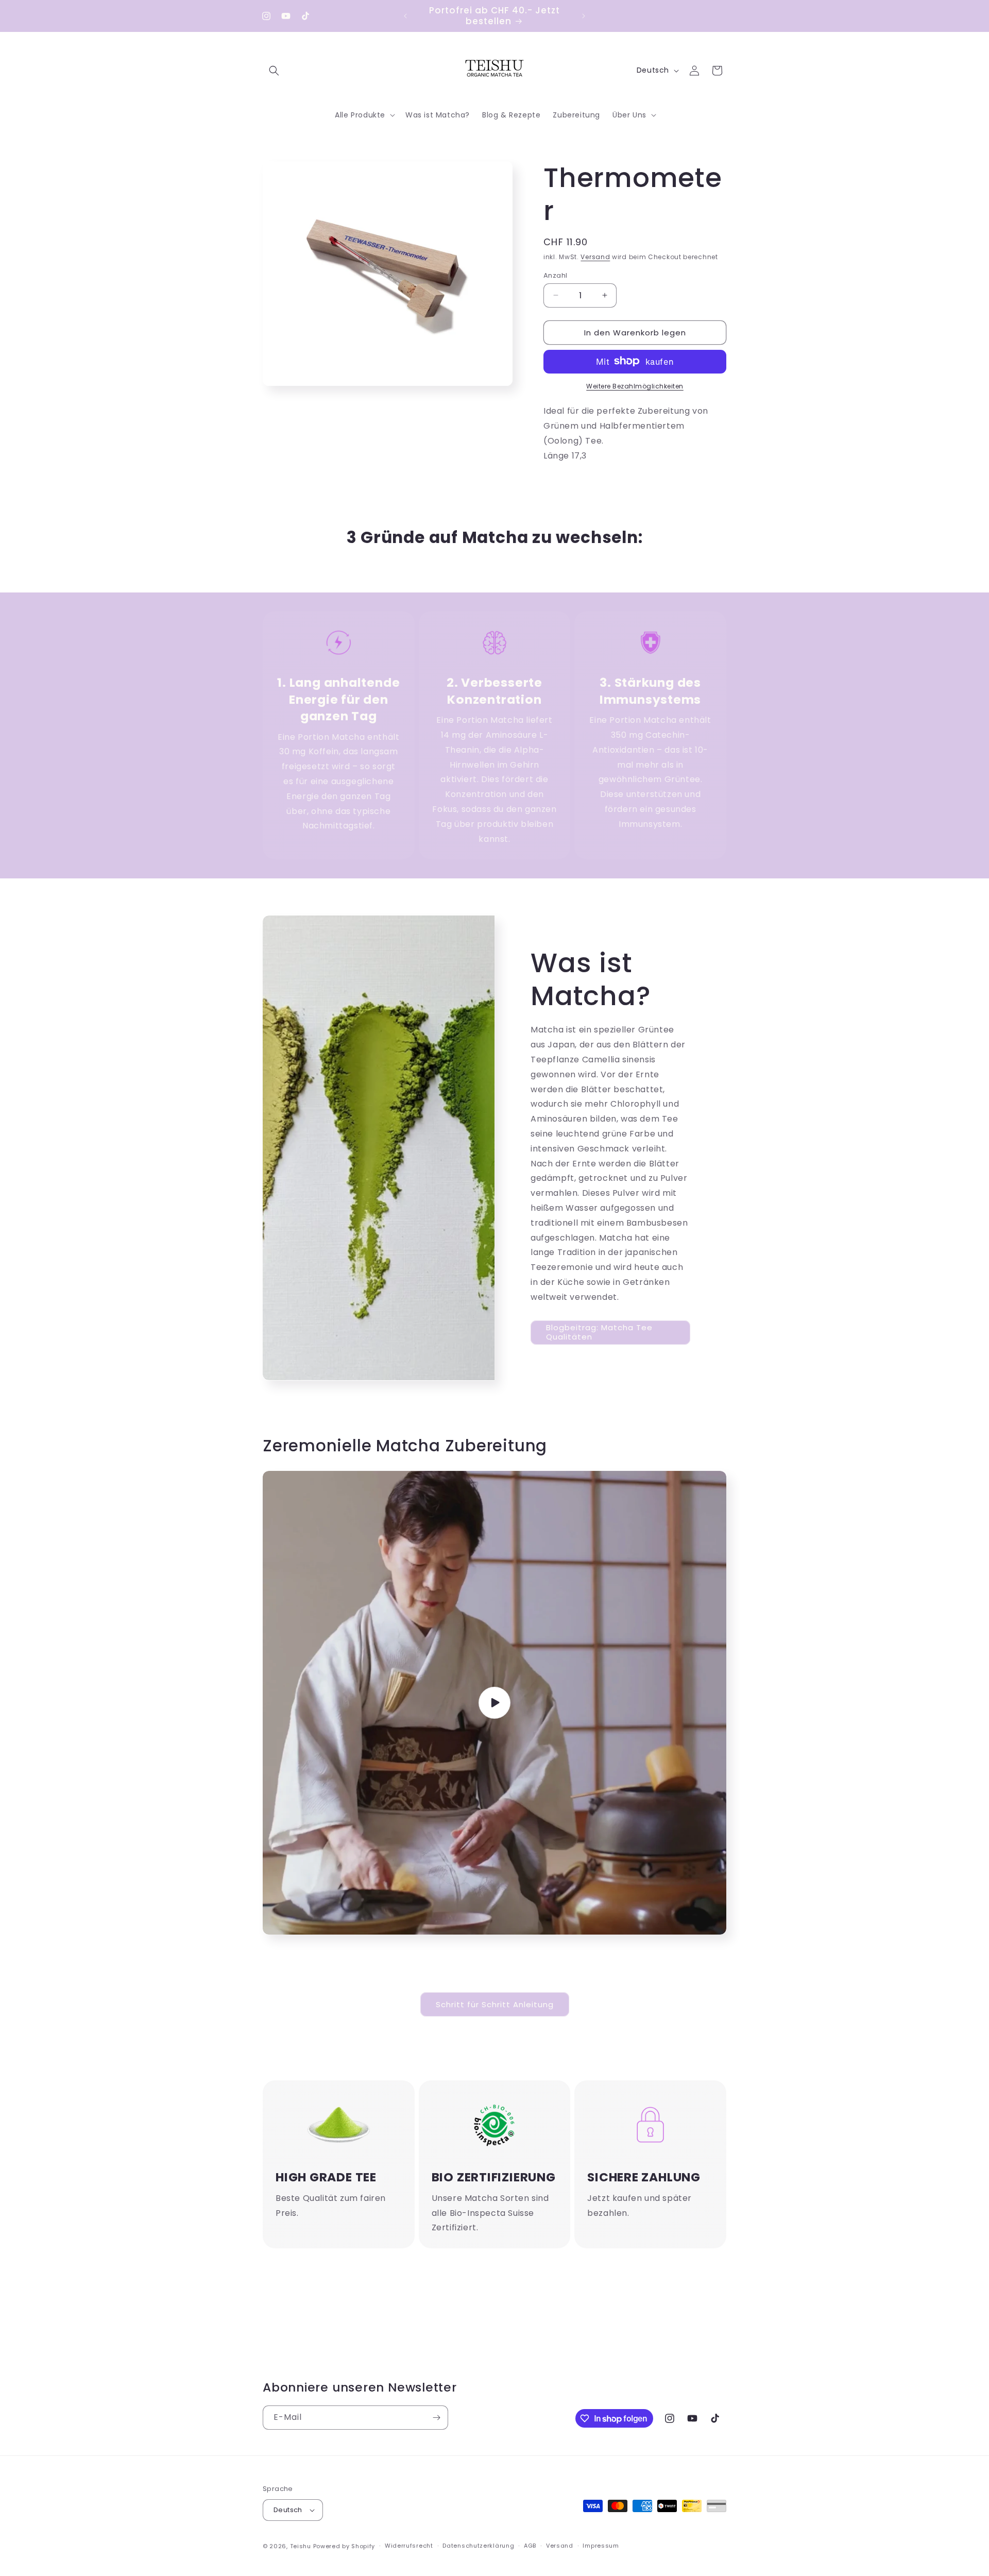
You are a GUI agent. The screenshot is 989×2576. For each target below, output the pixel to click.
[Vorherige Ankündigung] (405, 16)
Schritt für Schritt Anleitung (495, 2004)
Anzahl (555, 275)
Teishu (301, 2546)
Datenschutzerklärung (478, 2546)
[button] (274, 71)
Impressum (601, 2546)
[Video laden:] (494, 1703)
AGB (530, 2546)
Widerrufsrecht (409, 2546)
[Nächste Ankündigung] (584, 16)
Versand (595, 257)
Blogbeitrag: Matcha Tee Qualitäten (599, 1332)
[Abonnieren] (436, 2418)
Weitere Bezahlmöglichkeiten (635, 386)
